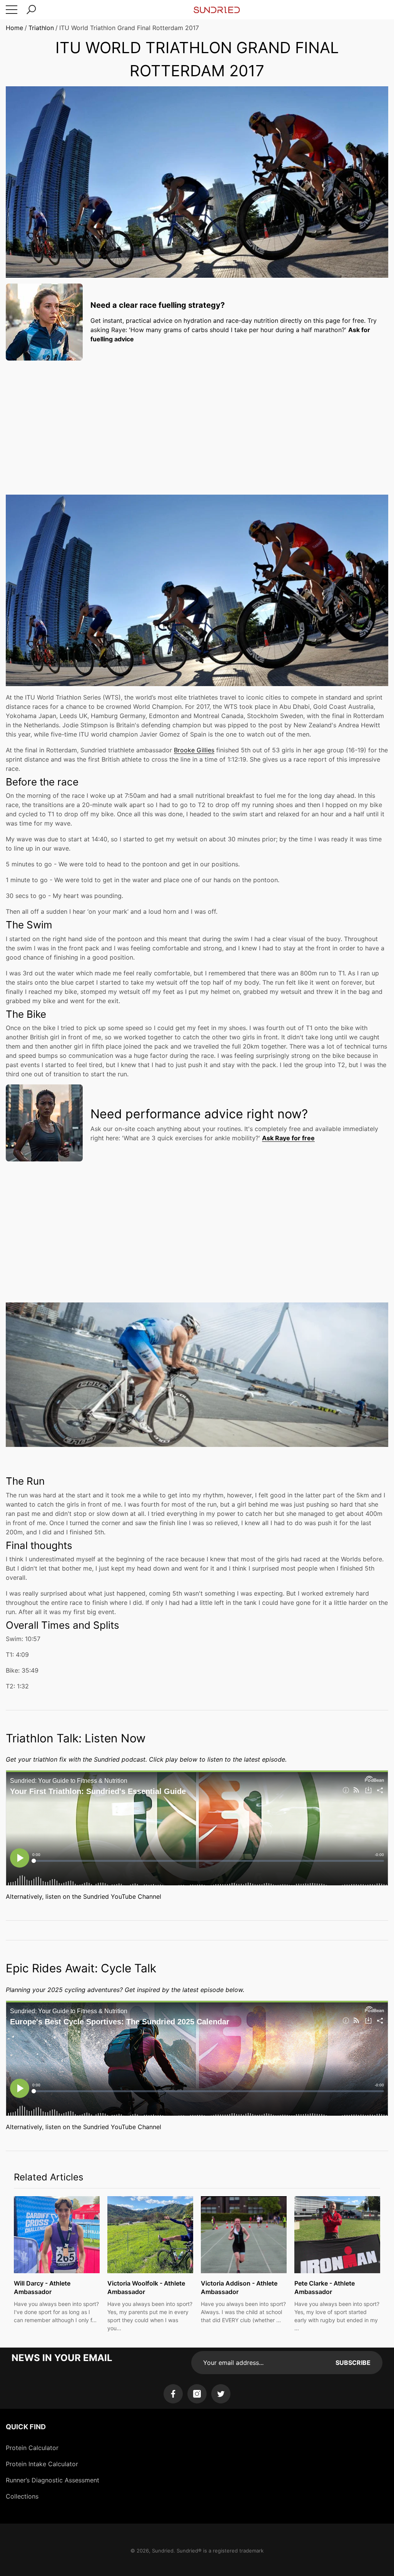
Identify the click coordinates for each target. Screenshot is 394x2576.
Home (14, 28)
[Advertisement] (197, 420)
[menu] (12, 10)
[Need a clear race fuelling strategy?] (44, 322)
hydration (197, 321)
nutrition (266, 321)
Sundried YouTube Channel (122, 1896)
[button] (31, 10)
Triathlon (41, 28)
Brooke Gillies (194, 750)
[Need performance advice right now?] (44, 1123)
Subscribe (353, 2363)
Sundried (163, 2551)
